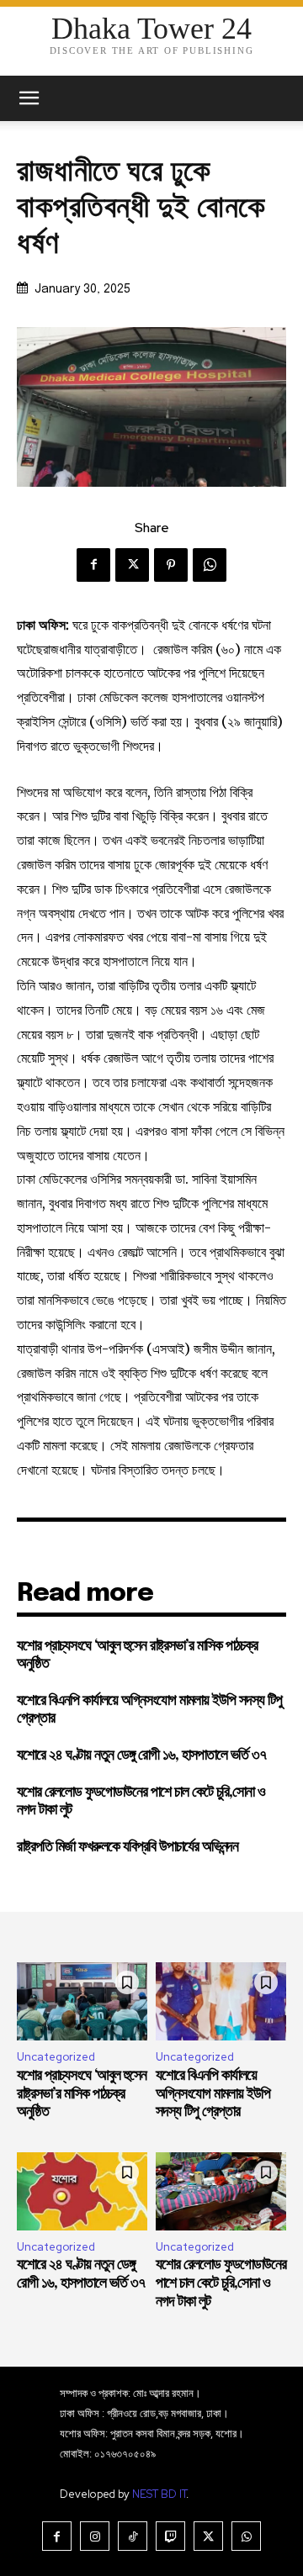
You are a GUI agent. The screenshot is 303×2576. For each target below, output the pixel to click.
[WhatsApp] (210, 565)
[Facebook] (93, 565)
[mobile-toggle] (29, 98)
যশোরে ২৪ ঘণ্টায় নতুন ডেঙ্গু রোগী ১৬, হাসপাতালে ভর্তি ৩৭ (141, 1755)
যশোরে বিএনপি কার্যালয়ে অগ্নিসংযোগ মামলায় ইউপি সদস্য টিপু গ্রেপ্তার (213, 2094)
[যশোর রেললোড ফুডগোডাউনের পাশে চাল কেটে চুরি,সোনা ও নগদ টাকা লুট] (221, 2191)
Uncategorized (56, 2057)
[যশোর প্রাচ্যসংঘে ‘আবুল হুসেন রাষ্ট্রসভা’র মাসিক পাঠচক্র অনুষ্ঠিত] (82, 2001)
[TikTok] (133, 2536)
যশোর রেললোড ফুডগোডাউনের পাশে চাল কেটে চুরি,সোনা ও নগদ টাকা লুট (221, 2283)
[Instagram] (95, 2536)
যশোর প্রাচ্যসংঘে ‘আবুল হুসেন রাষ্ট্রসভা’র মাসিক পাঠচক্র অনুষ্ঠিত (82, 2094)
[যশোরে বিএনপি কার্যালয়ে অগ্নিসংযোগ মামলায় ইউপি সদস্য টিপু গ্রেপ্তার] (221, 2001)
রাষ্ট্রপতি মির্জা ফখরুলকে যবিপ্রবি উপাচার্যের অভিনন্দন (128, 1847)
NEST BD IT (159, 2494)
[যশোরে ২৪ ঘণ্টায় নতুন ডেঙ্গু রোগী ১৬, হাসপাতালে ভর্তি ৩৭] (82, 2191)
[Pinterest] (171, 565)
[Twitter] (132, 565)
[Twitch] (170, 2536)
